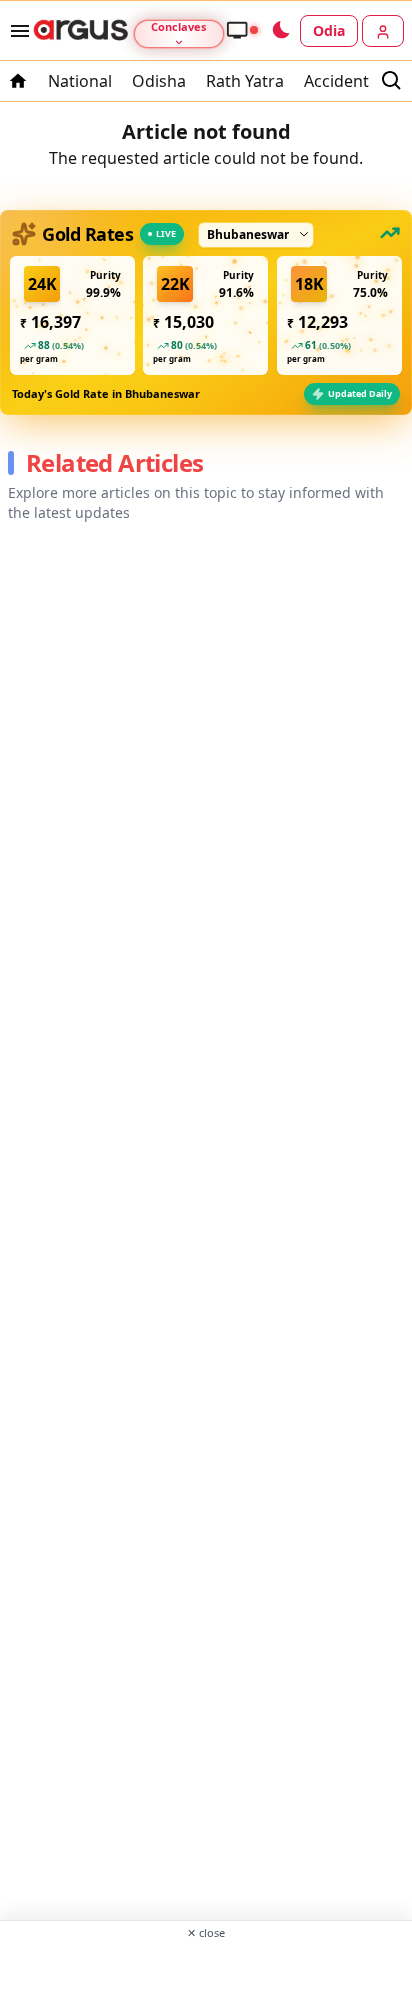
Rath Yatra (245, 81)
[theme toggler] (280, 31)
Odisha (159, 81)
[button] (72, 315)
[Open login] (383, 31)
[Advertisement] (206, 1968)
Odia (329, 30)
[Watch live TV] (242, 30)
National (80, 81)
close (206, 1932)
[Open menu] (16, 31)
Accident (336, 81)
